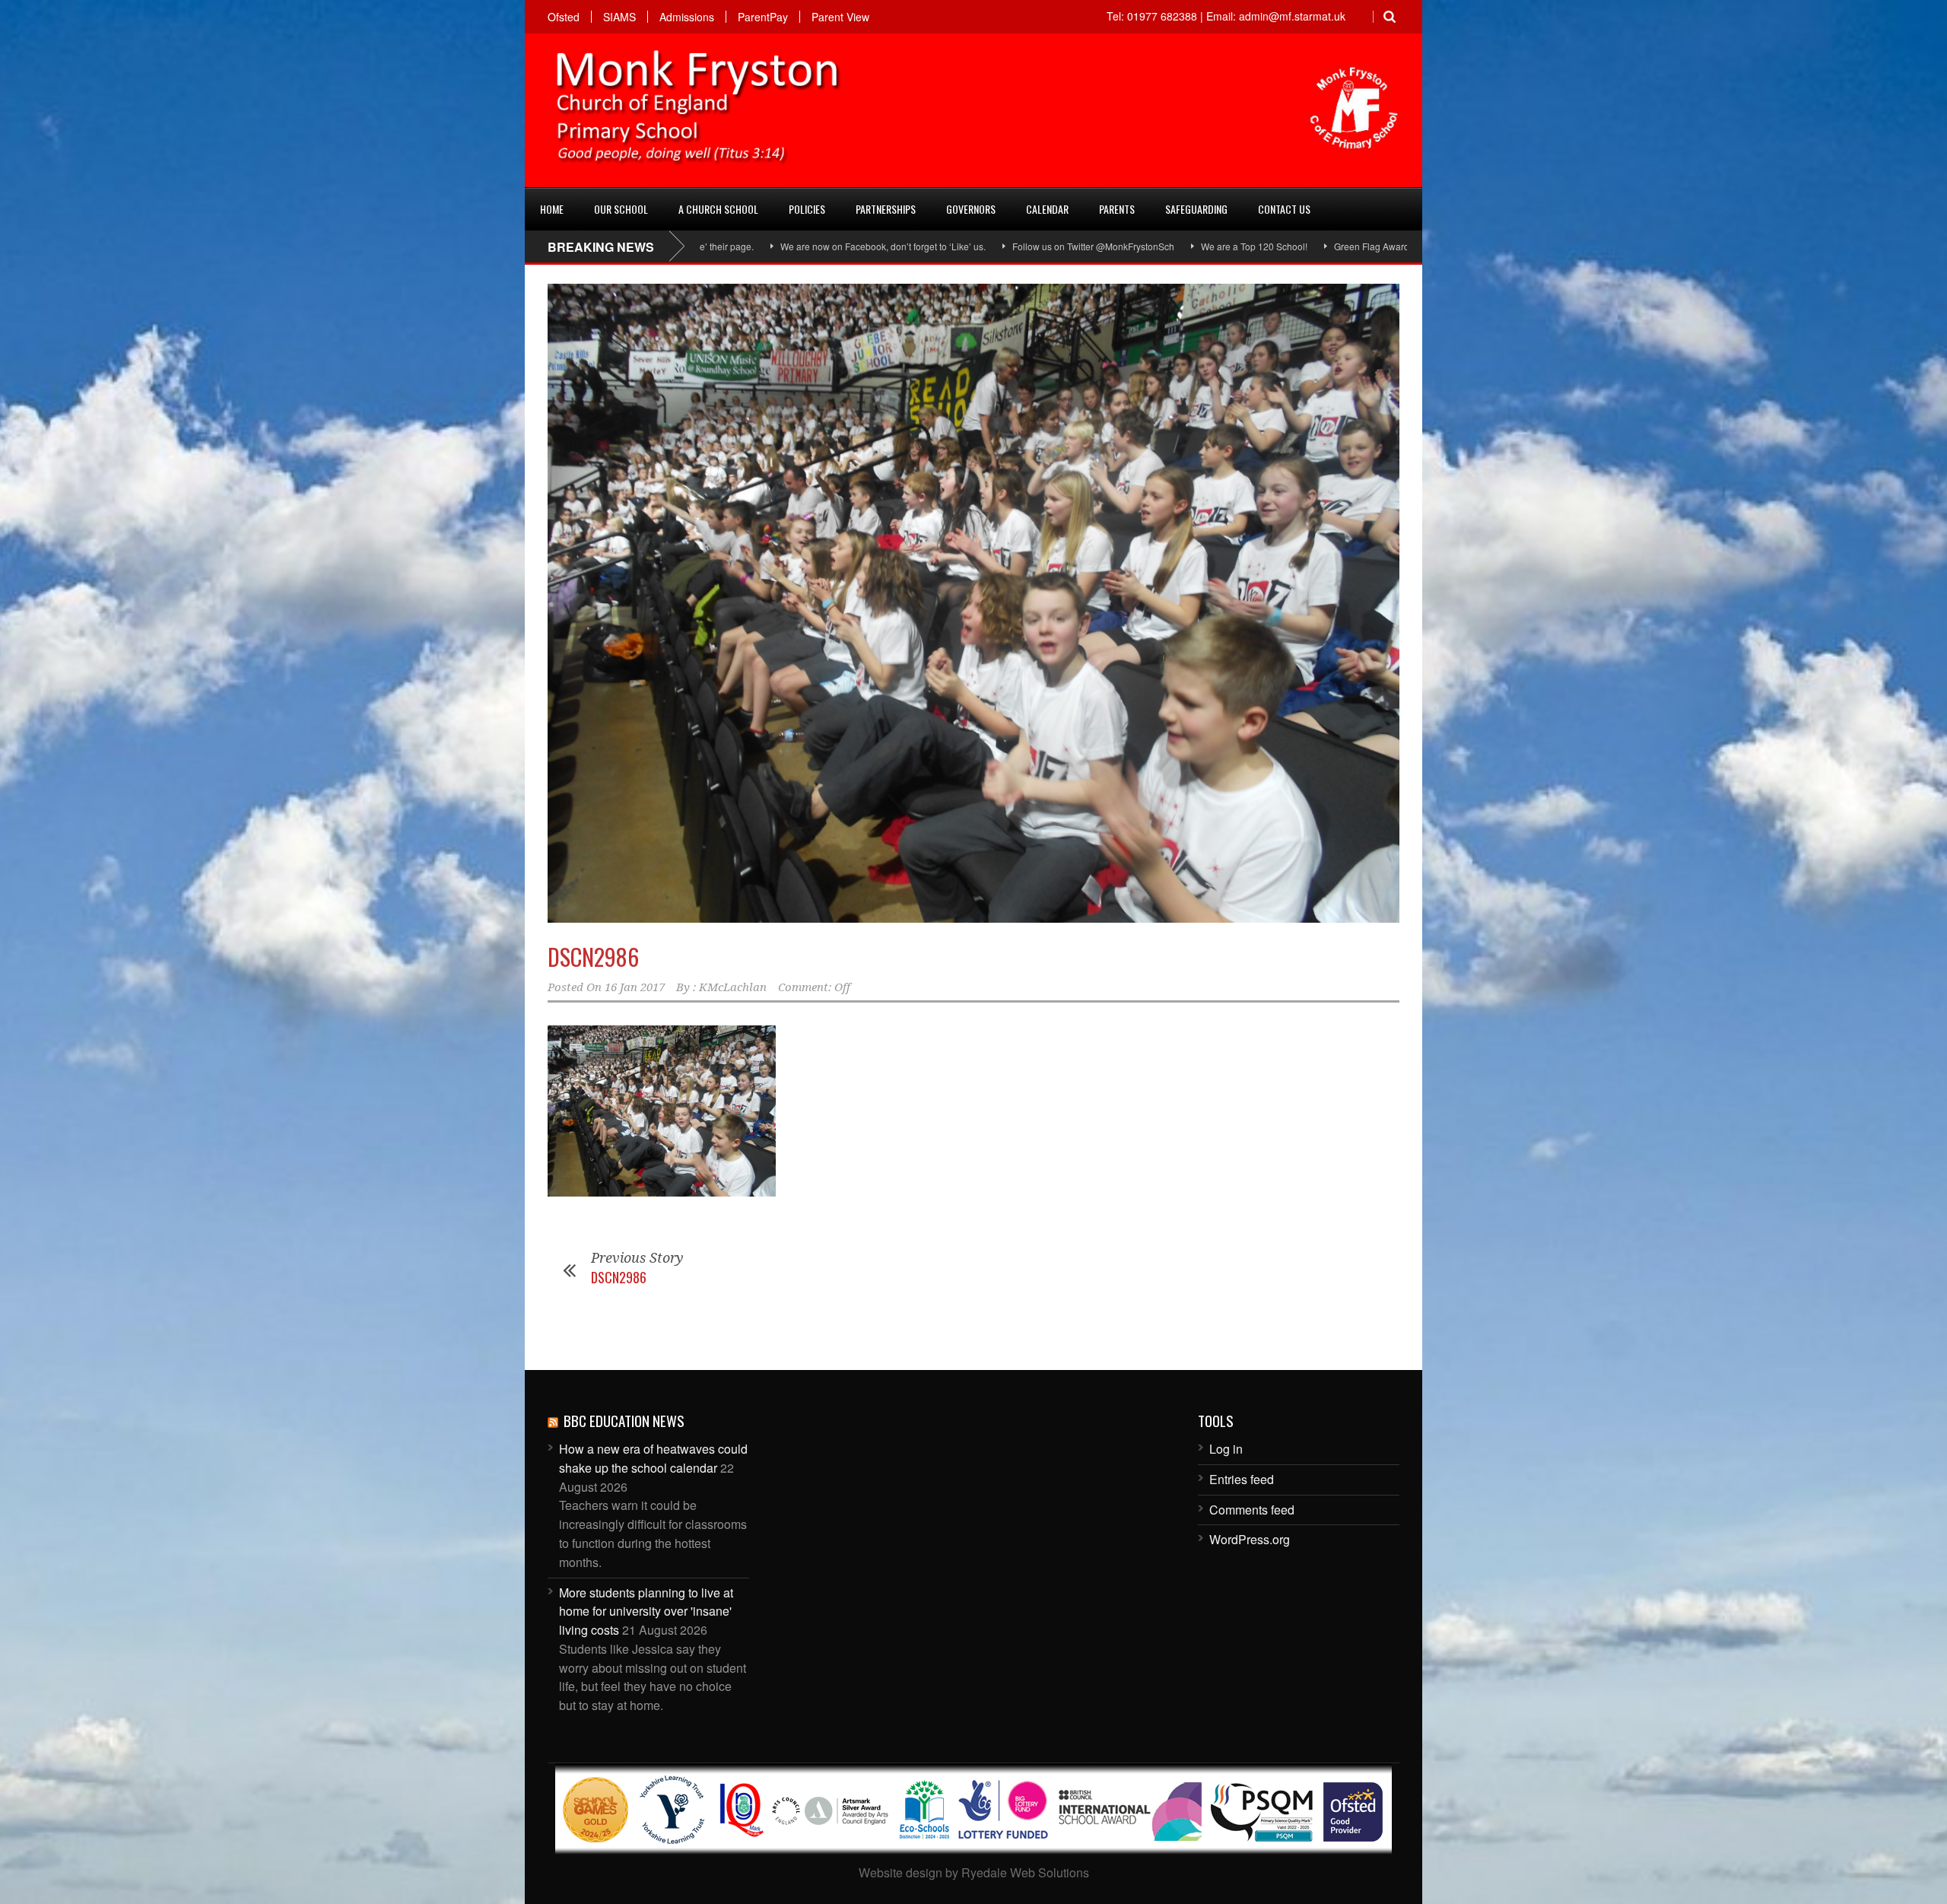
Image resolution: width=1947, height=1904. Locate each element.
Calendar (1047, 209)
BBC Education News (624, 1420)
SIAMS (619, 17)
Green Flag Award (1223, 246)
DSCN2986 (593, 957)
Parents (1117, 209)
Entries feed (1242, 1479)
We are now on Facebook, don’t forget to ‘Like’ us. (734, 246)
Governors (971, 209)
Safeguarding (1196, 209)
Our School (621, 209)
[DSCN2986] (973, 603)
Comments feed (1252, 1510)
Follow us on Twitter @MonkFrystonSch (944, 246)
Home (552, 209)
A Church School (718, 209)
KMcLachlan (733, 987)
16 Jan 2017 (635, 987)
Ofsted (564, 17)
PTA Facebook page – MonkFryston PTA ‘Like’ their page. (1405, 246)
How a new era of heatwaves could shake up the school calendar (653, 1458)
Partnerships (886, 209)
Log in (1226, 1449)
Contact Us (1284, 209)
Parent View (840, 17)
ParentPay (763, 17)
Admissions (687, 17)
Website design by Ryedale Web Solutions (974, 1872)
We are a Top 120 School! (1105, 246)
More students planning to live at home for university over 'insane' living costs (646, 1612)
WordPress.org (1250, 1539)
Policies (807, 209)
